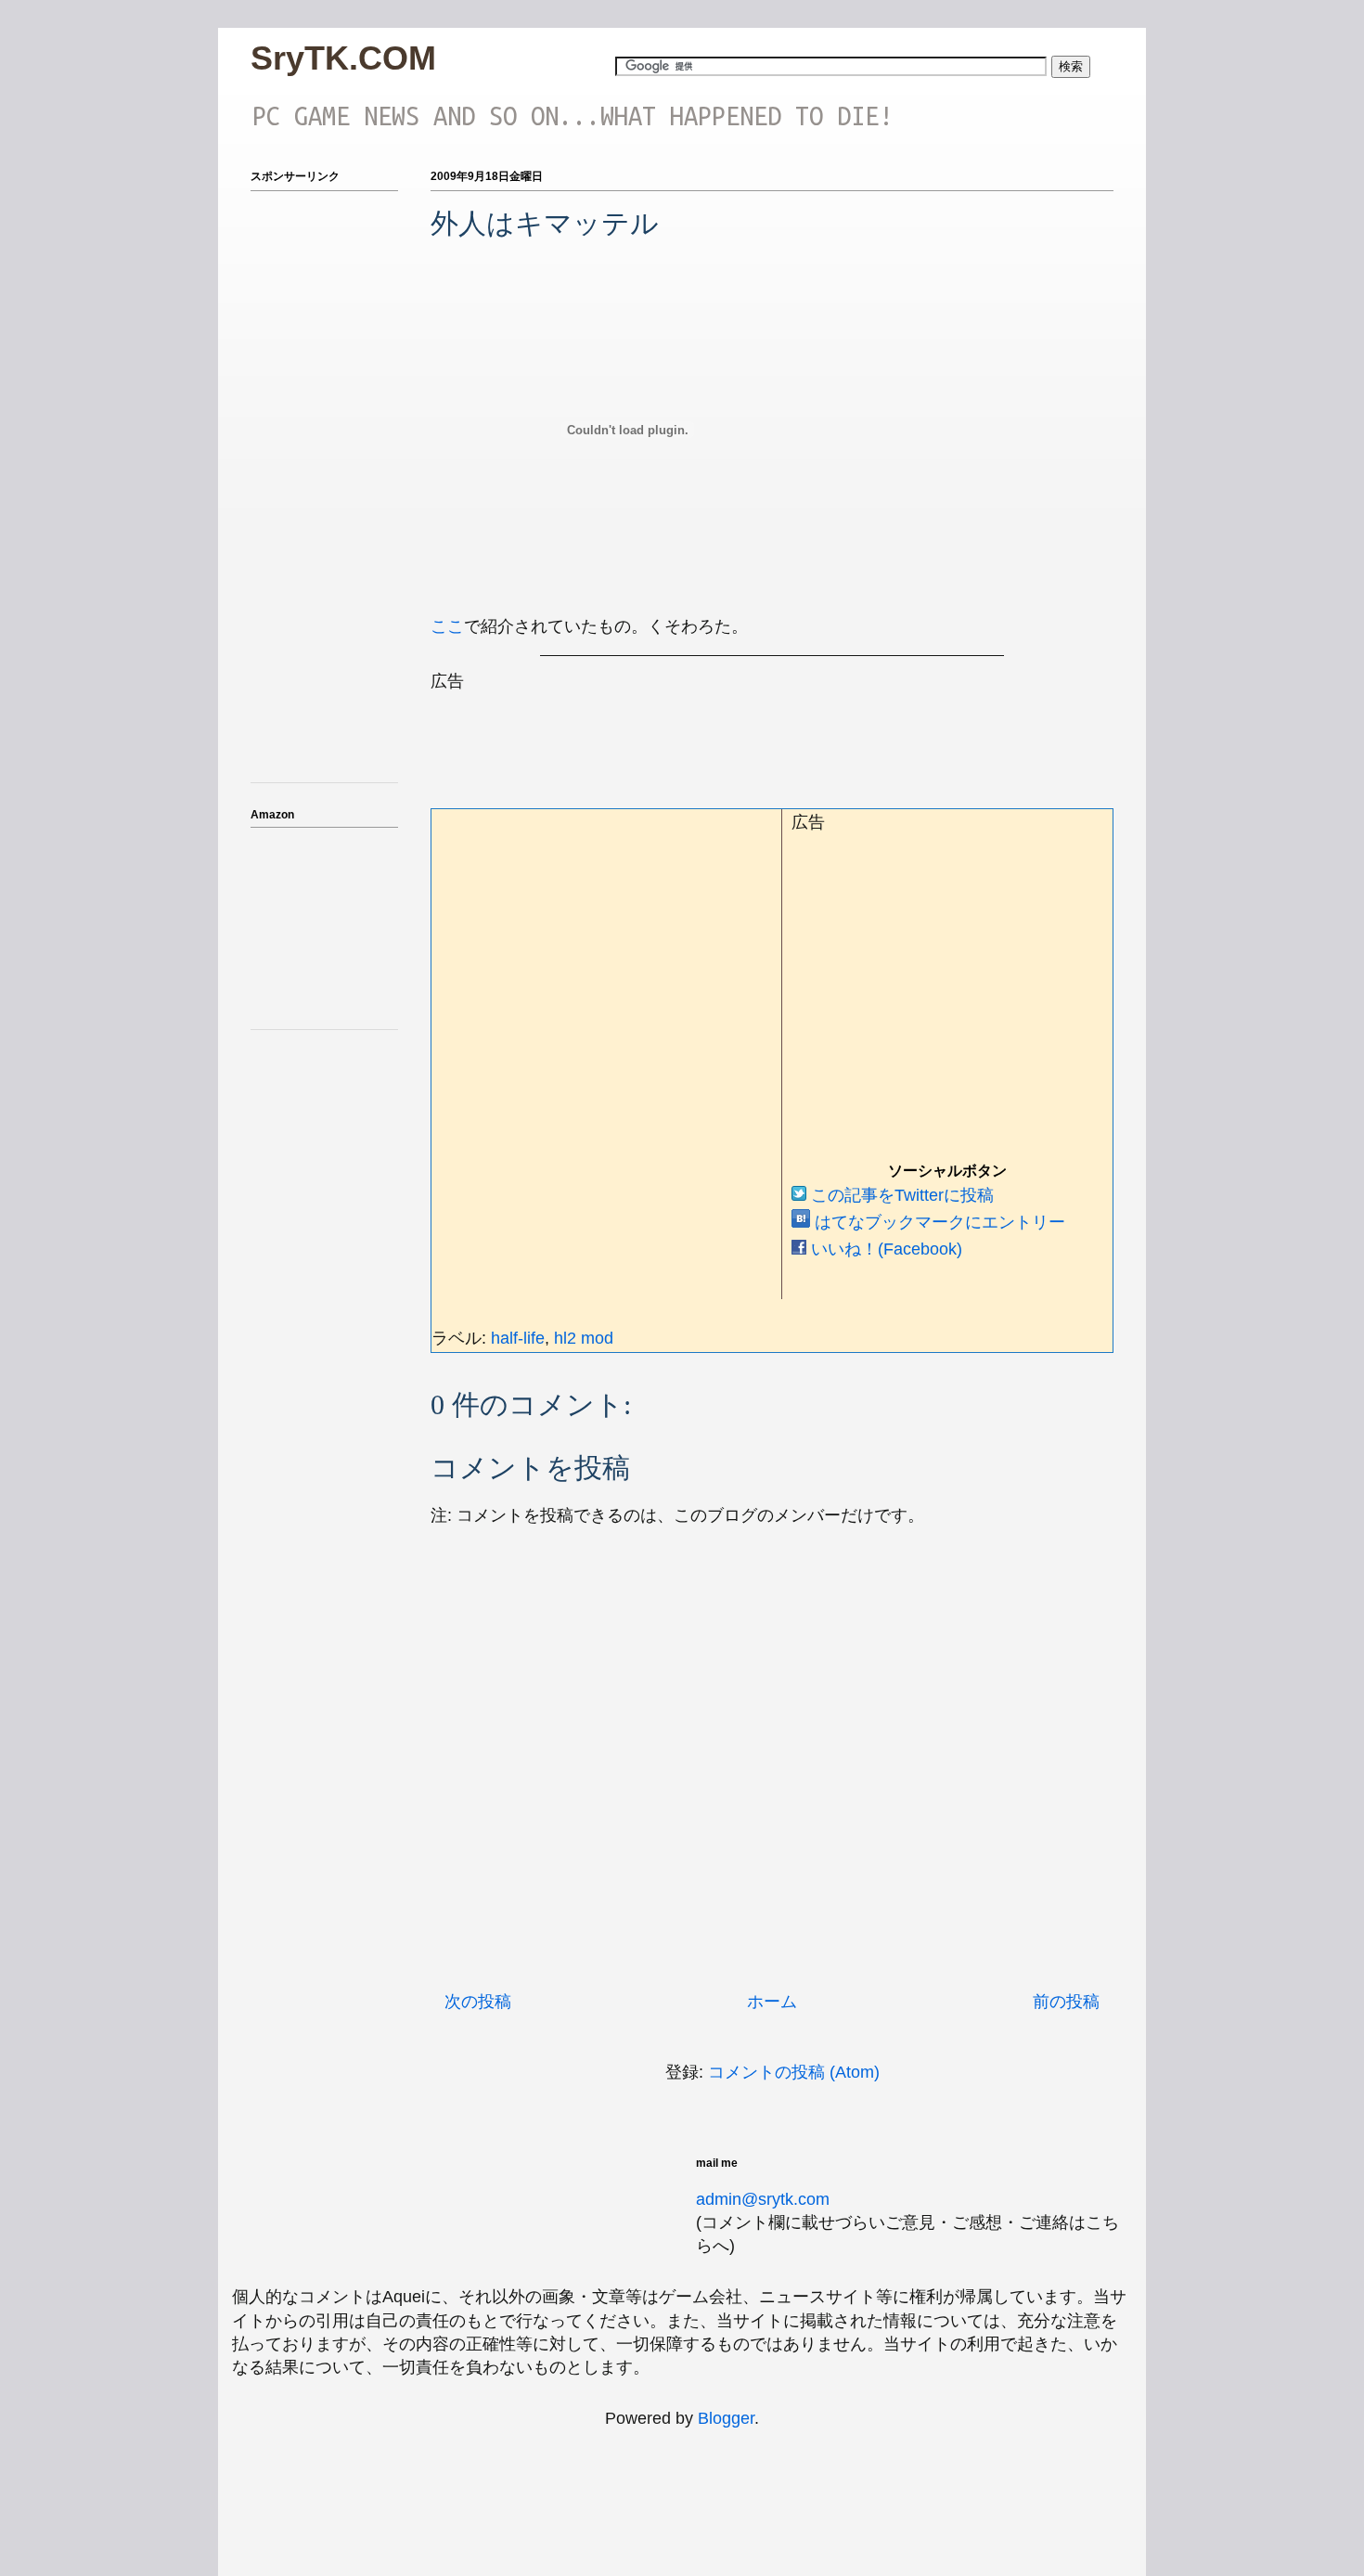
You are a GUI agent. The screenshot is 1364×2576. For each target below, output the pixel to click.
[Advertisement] (768, 735)
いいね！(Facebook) (884, 1249)
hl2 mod (584, 1338)
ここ (447, 626)
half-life (518, 1338)
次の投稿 (478, 2002)
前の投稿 (1066, 2002)
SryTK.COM (343, 58)
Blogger (726, 2418)
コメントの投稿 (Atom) (794, 2072)
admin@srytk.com (763, 2199)
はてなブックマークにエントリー (938, 1222)
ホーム (772, 2002)
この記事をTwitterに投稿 (900, 1195)
